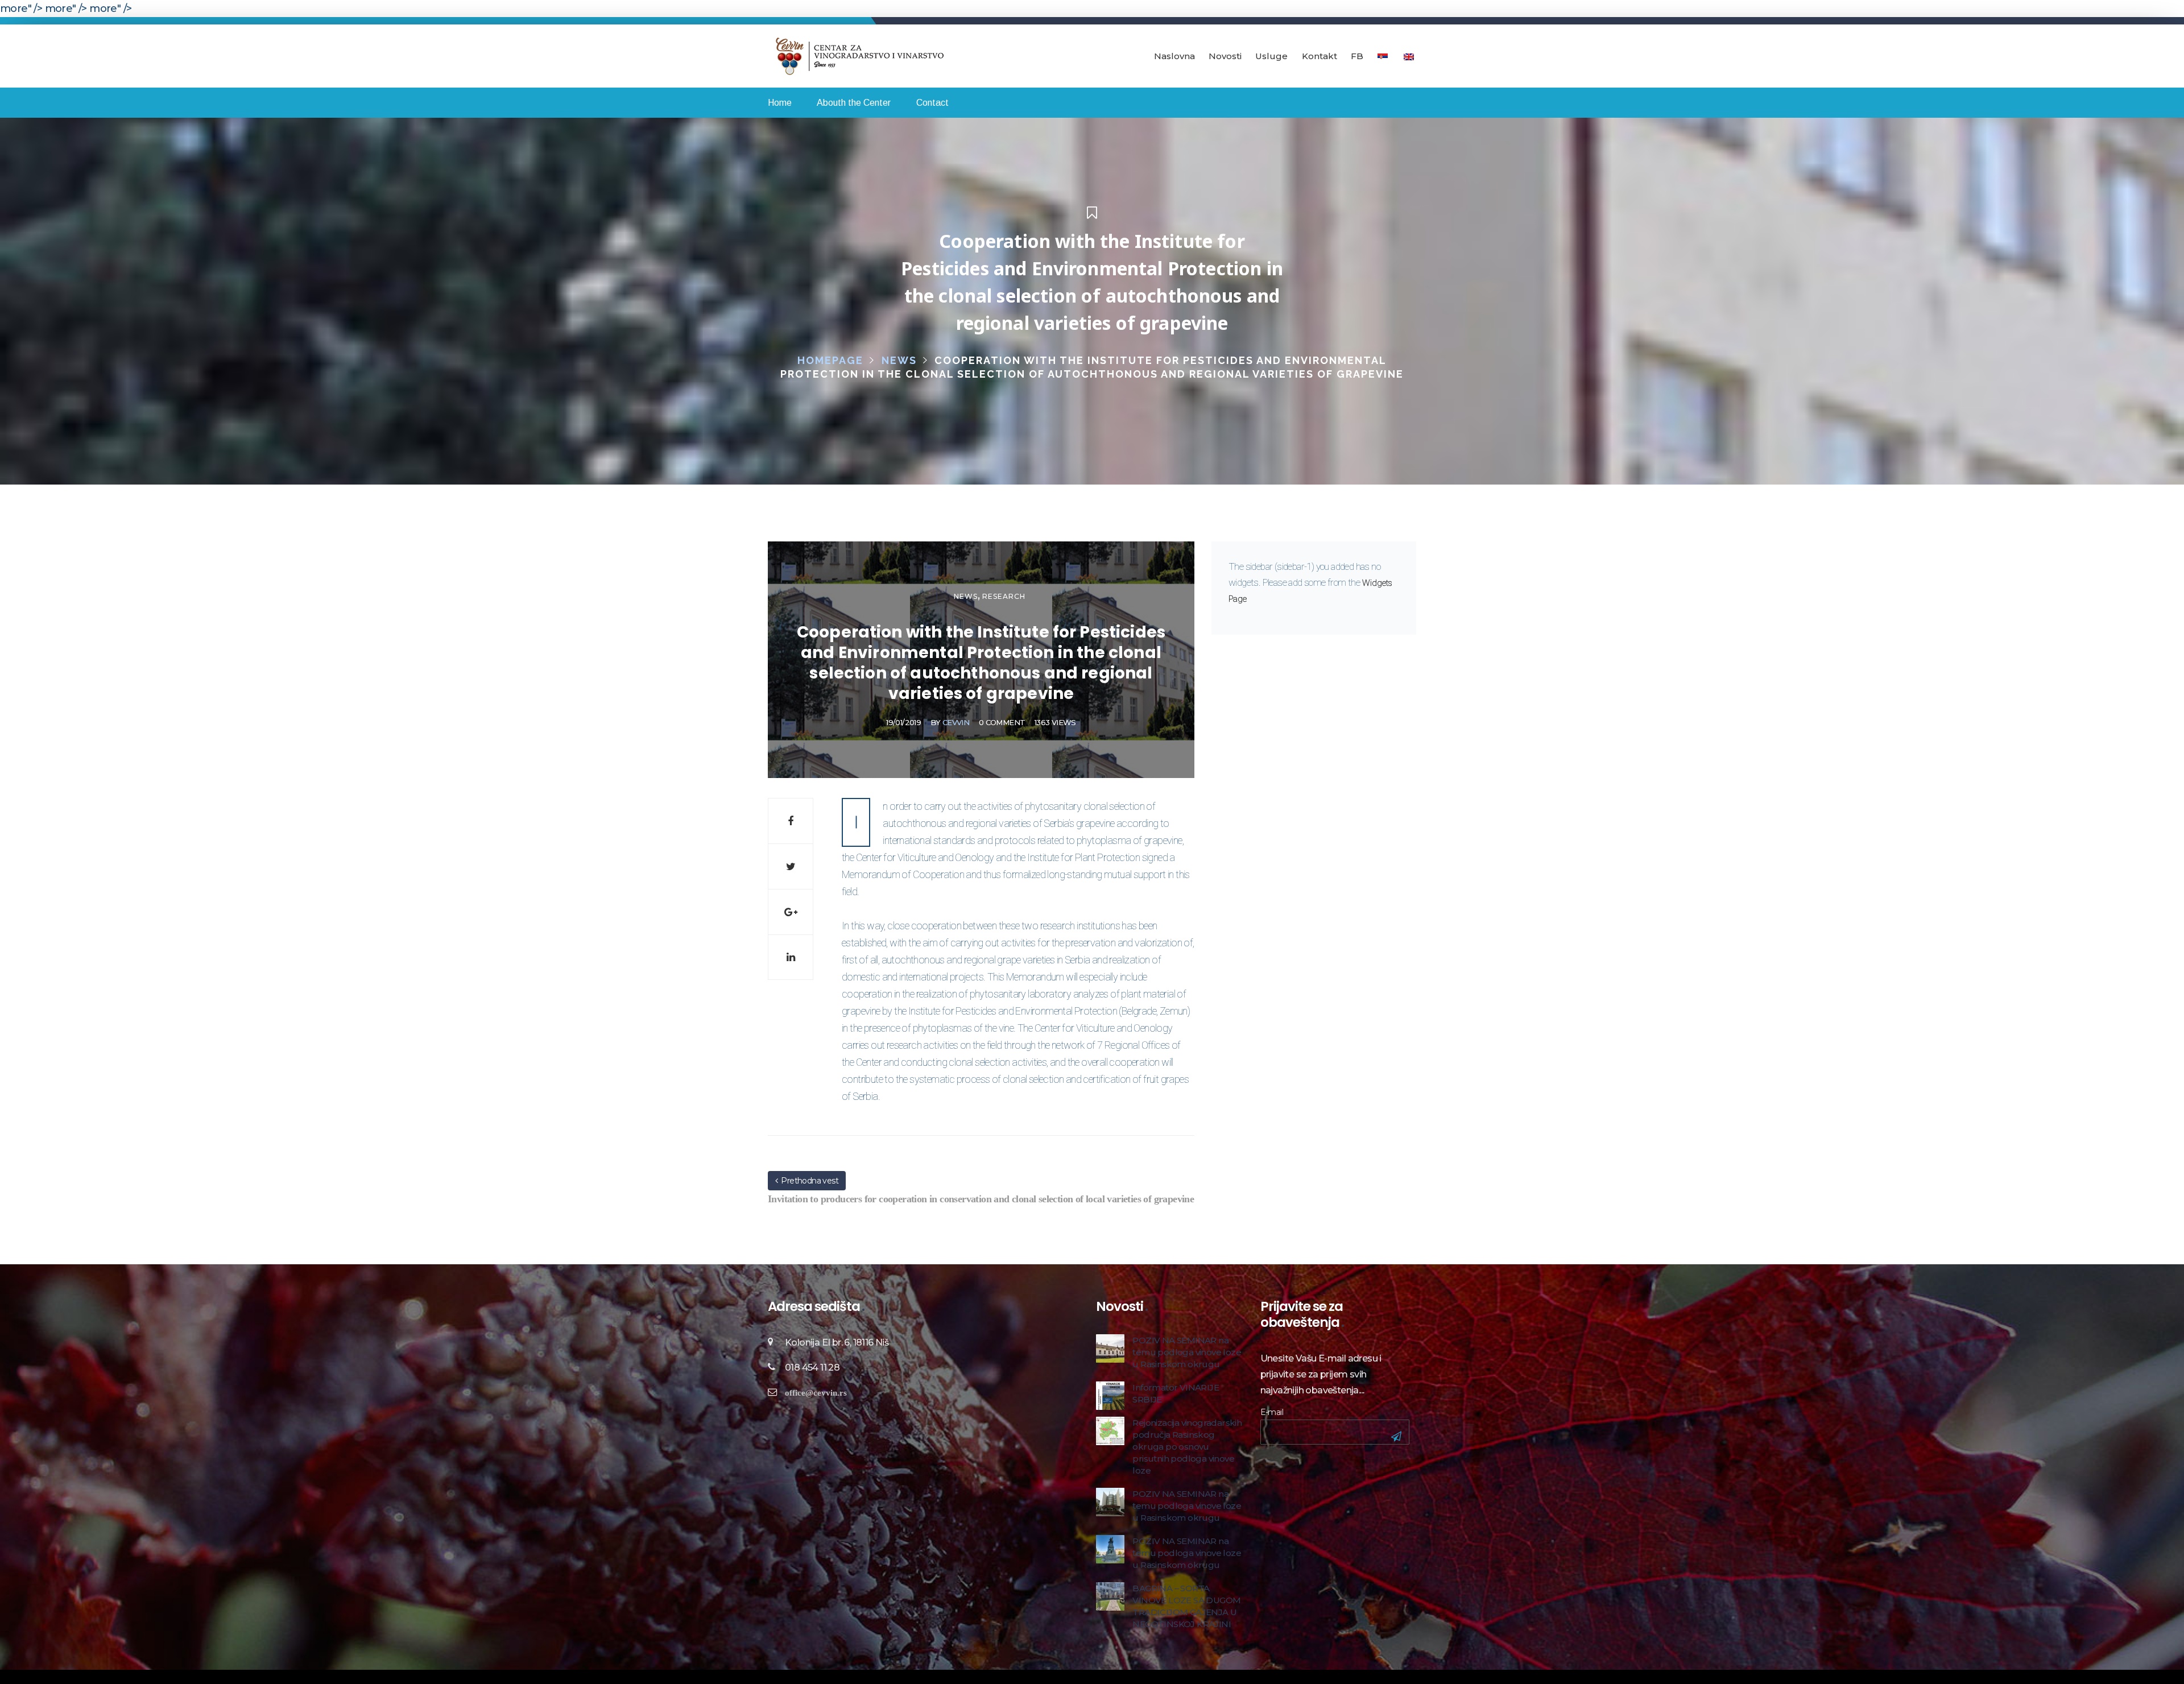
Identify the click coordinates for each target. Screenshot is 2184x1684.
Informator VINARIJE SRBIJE (1176, 1393)
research (1004, 596)
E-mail (1272, 1412)
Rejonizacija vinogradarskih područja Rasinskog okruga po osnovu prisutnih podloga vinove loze (1187, 1447)
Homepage (830, 360)
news (899, 360)
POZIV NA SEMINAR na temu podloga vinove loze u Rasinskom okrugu (1187, 1352)
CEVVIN (956, 722)
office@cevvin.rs (816, 1393)
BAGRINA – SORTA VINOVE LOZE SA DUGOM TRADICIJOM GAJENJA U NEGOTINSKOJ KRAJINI (1186, 1606)
